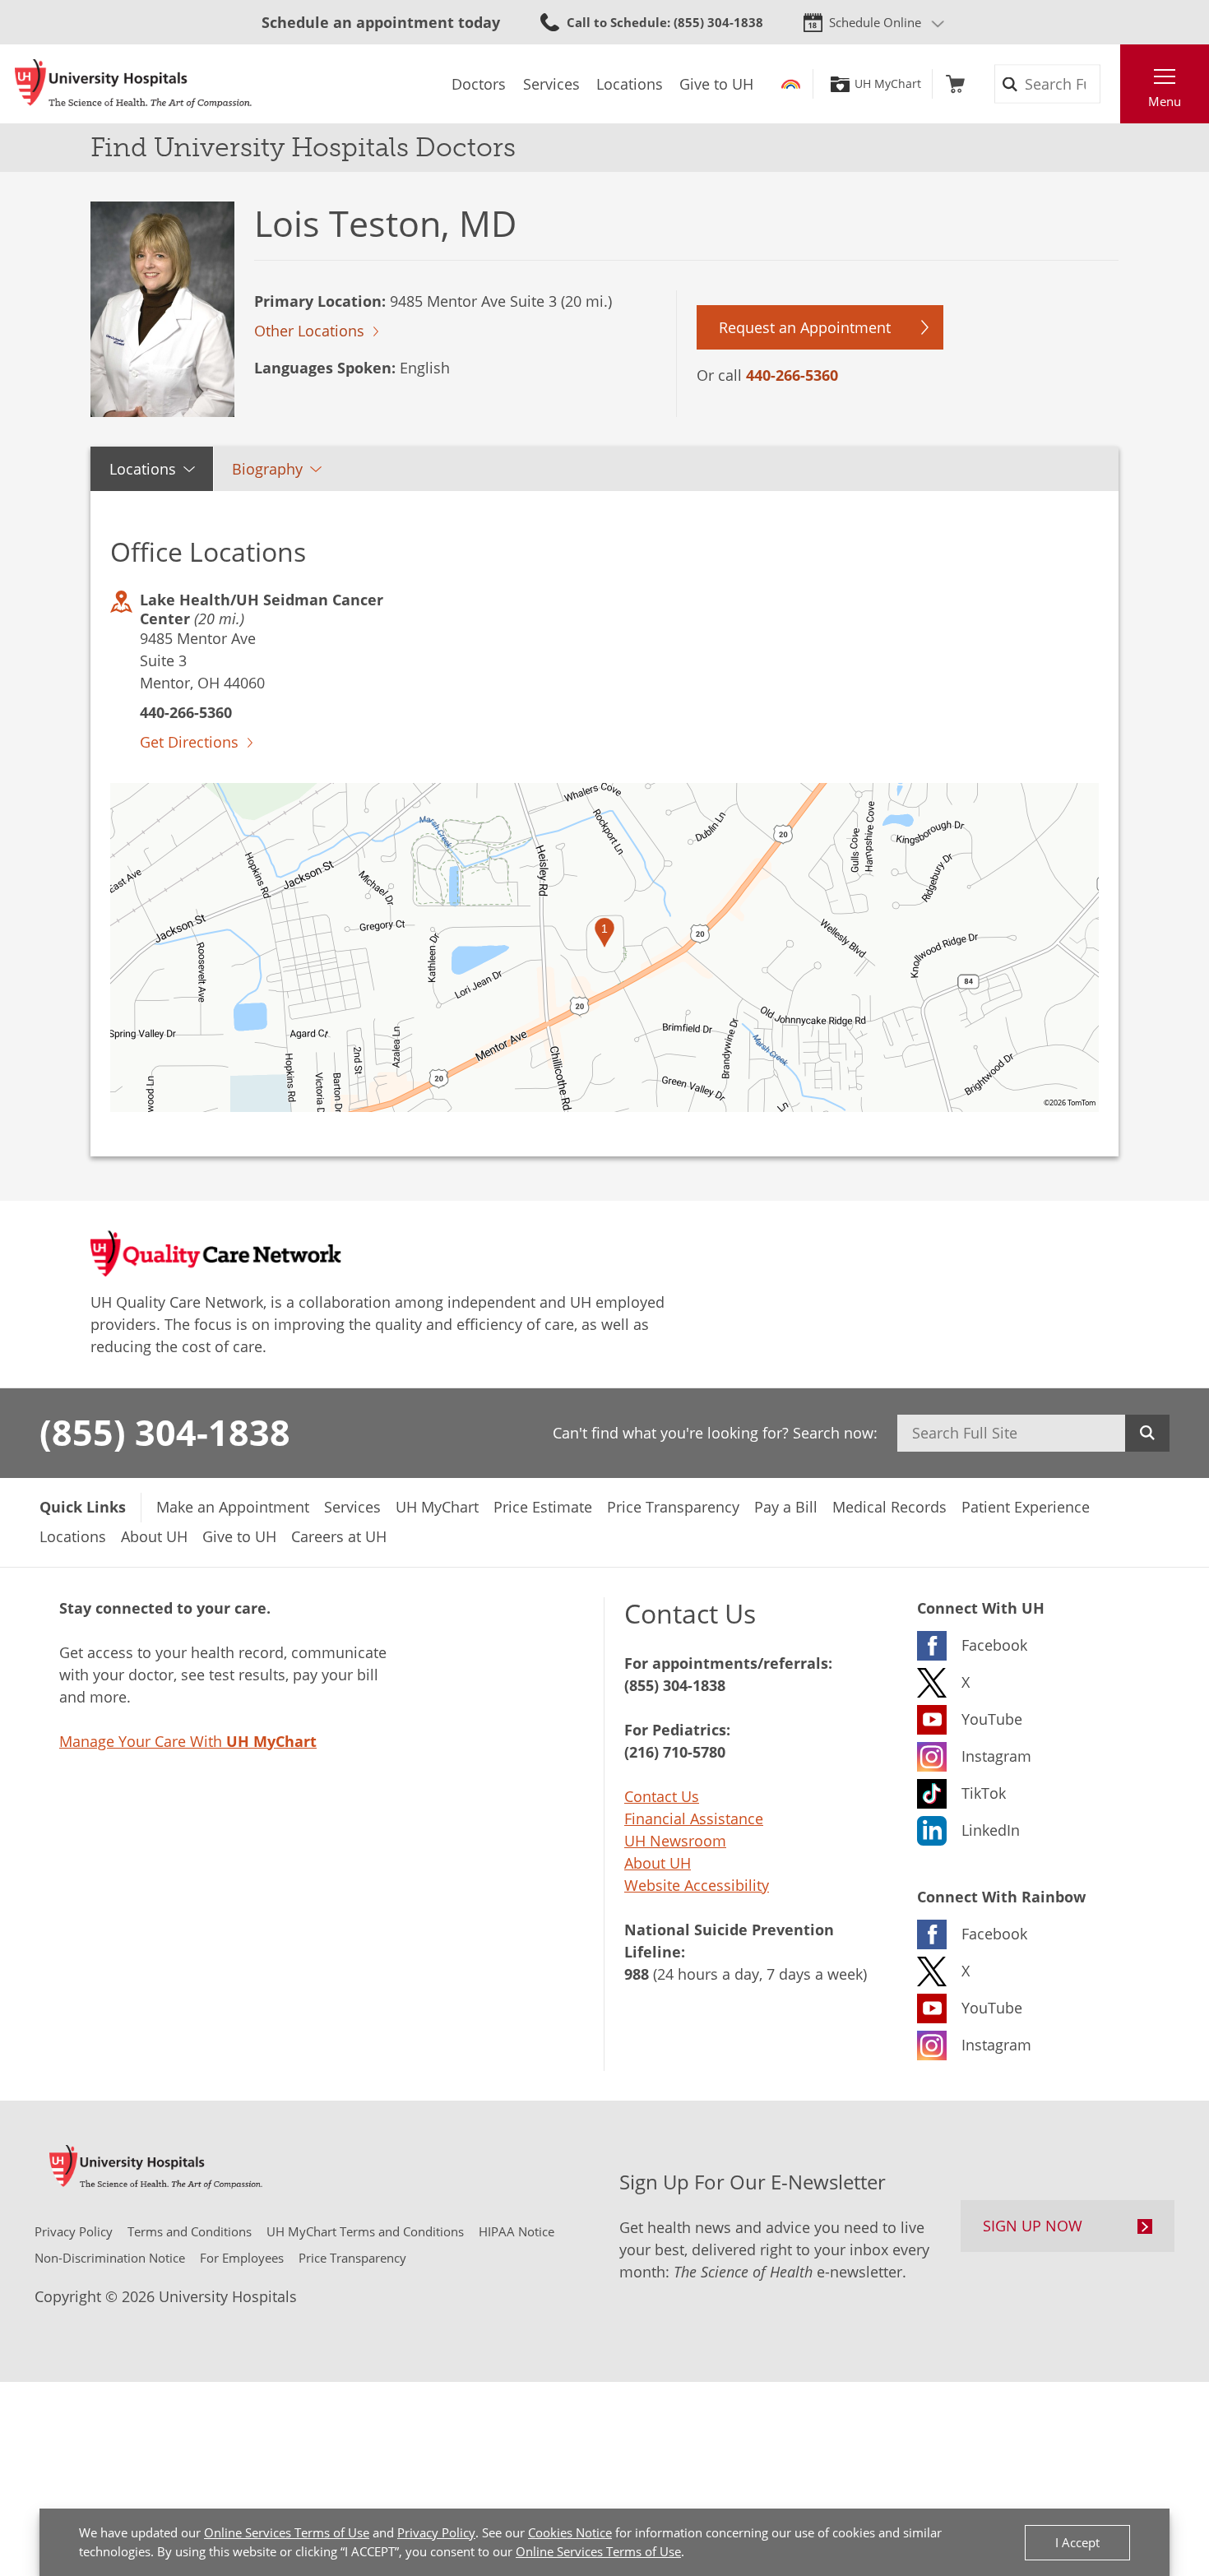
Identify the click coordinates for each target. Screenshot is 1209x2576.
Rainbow (791, 84)
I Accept (1077, 2542)
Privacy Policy (436, 2532)
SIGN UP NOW (1033, 2226)
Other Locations (309, 331)
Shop (955, 84)
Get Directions (189, 742)
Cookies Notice (570, 2532)
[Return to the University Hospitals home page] (133, 84)
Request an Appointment (805, 327)
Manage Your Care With (188, 1741)
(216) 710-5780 (675, 1752)
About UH (658, 1863)
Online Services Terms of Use (287, 2532)
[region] (604, 947)
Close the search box (1111, 84)
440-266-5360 (792, 375)
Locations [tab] (143, 469)
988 (637, 1974)
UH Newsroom (675, 1841)
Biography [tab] (267, 469)
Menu (1165, 101)
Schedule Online (875, 22)
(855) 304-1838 (165, 1432)
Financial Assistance (694, 1818)
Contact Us (662, 1796)
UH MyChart (888, 84)
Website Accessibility (697, 1885)
